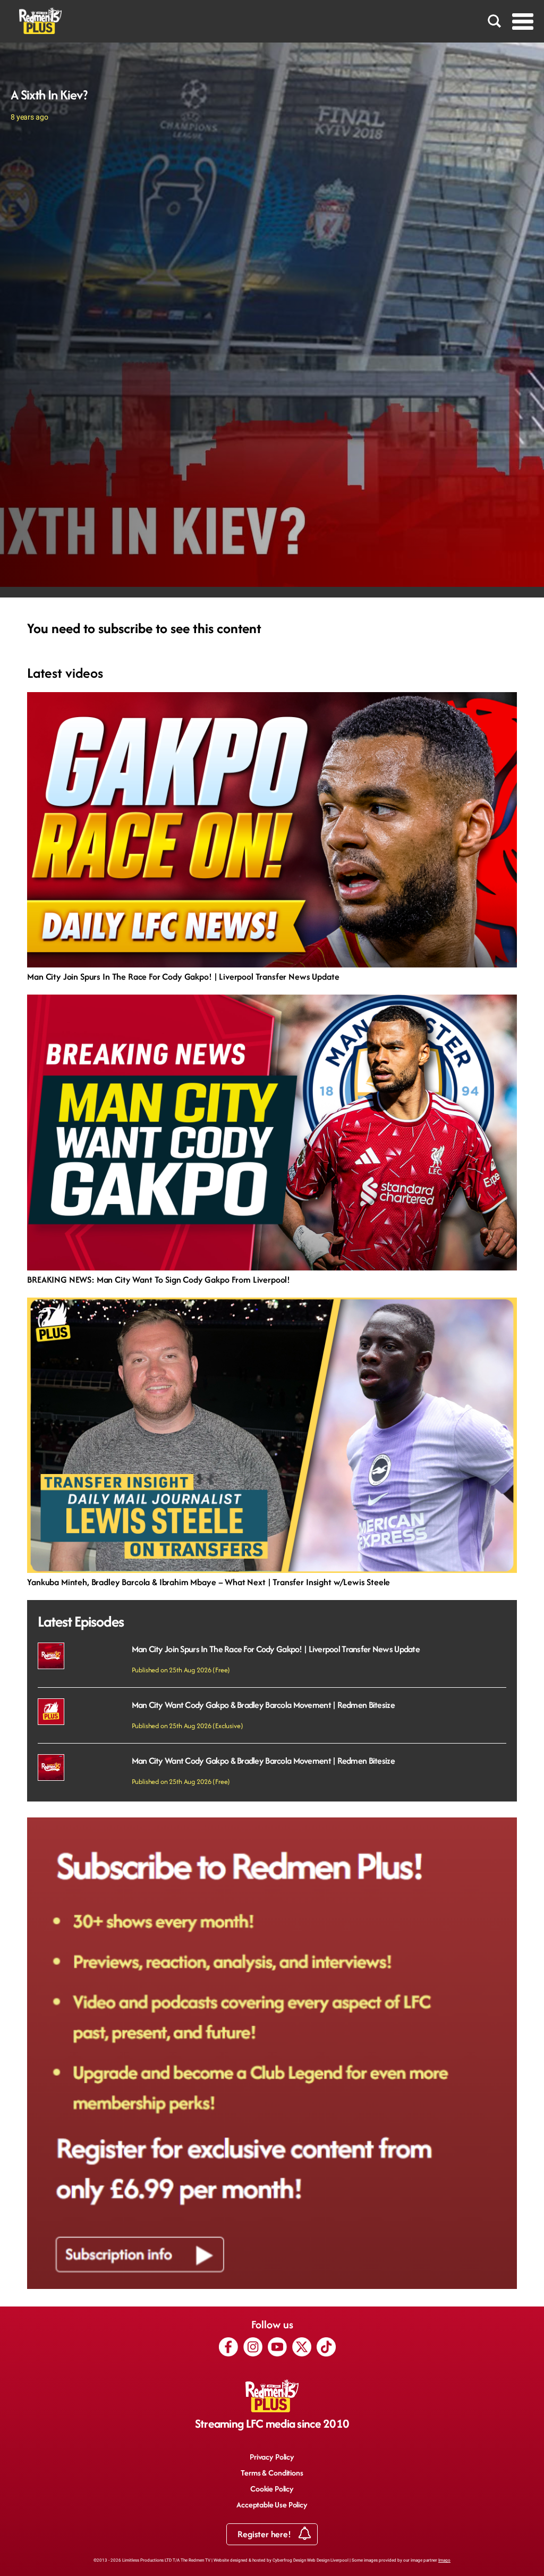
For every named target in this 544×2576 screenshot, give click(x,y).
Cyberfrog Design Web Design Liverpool (311, 2560)
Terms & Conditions (272, 2473)
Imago (444, 2560)
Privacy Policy (272, 2457)
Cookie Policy (272, 2489)
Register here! (265, 2534)
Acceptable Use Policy (272, 2505)
